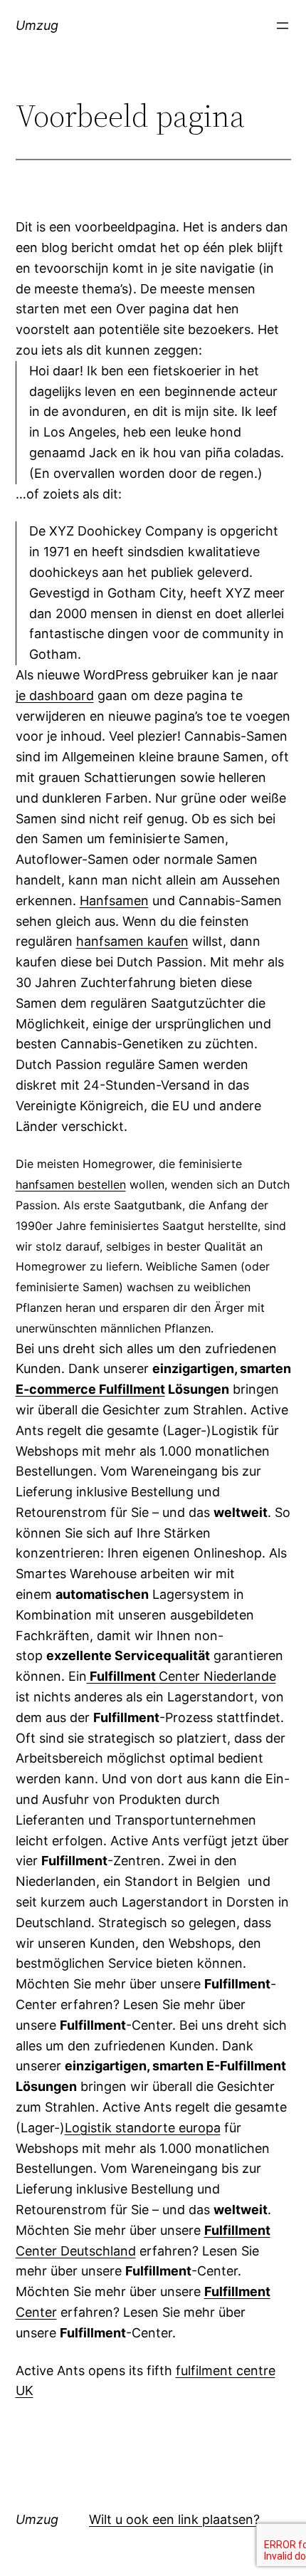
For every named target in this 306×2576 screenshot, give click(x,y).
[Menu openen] (283, 26)
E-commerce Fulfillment (90, 1389)
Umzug (37, 25)
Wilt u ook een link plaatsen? (174, 2519)
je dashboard (55, 695)
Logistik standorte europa (143, 2128)
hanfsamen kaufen (132, 941)
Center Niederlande (181, 1676)
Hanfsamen (114, 901)
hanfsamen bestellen (71, 1184)
